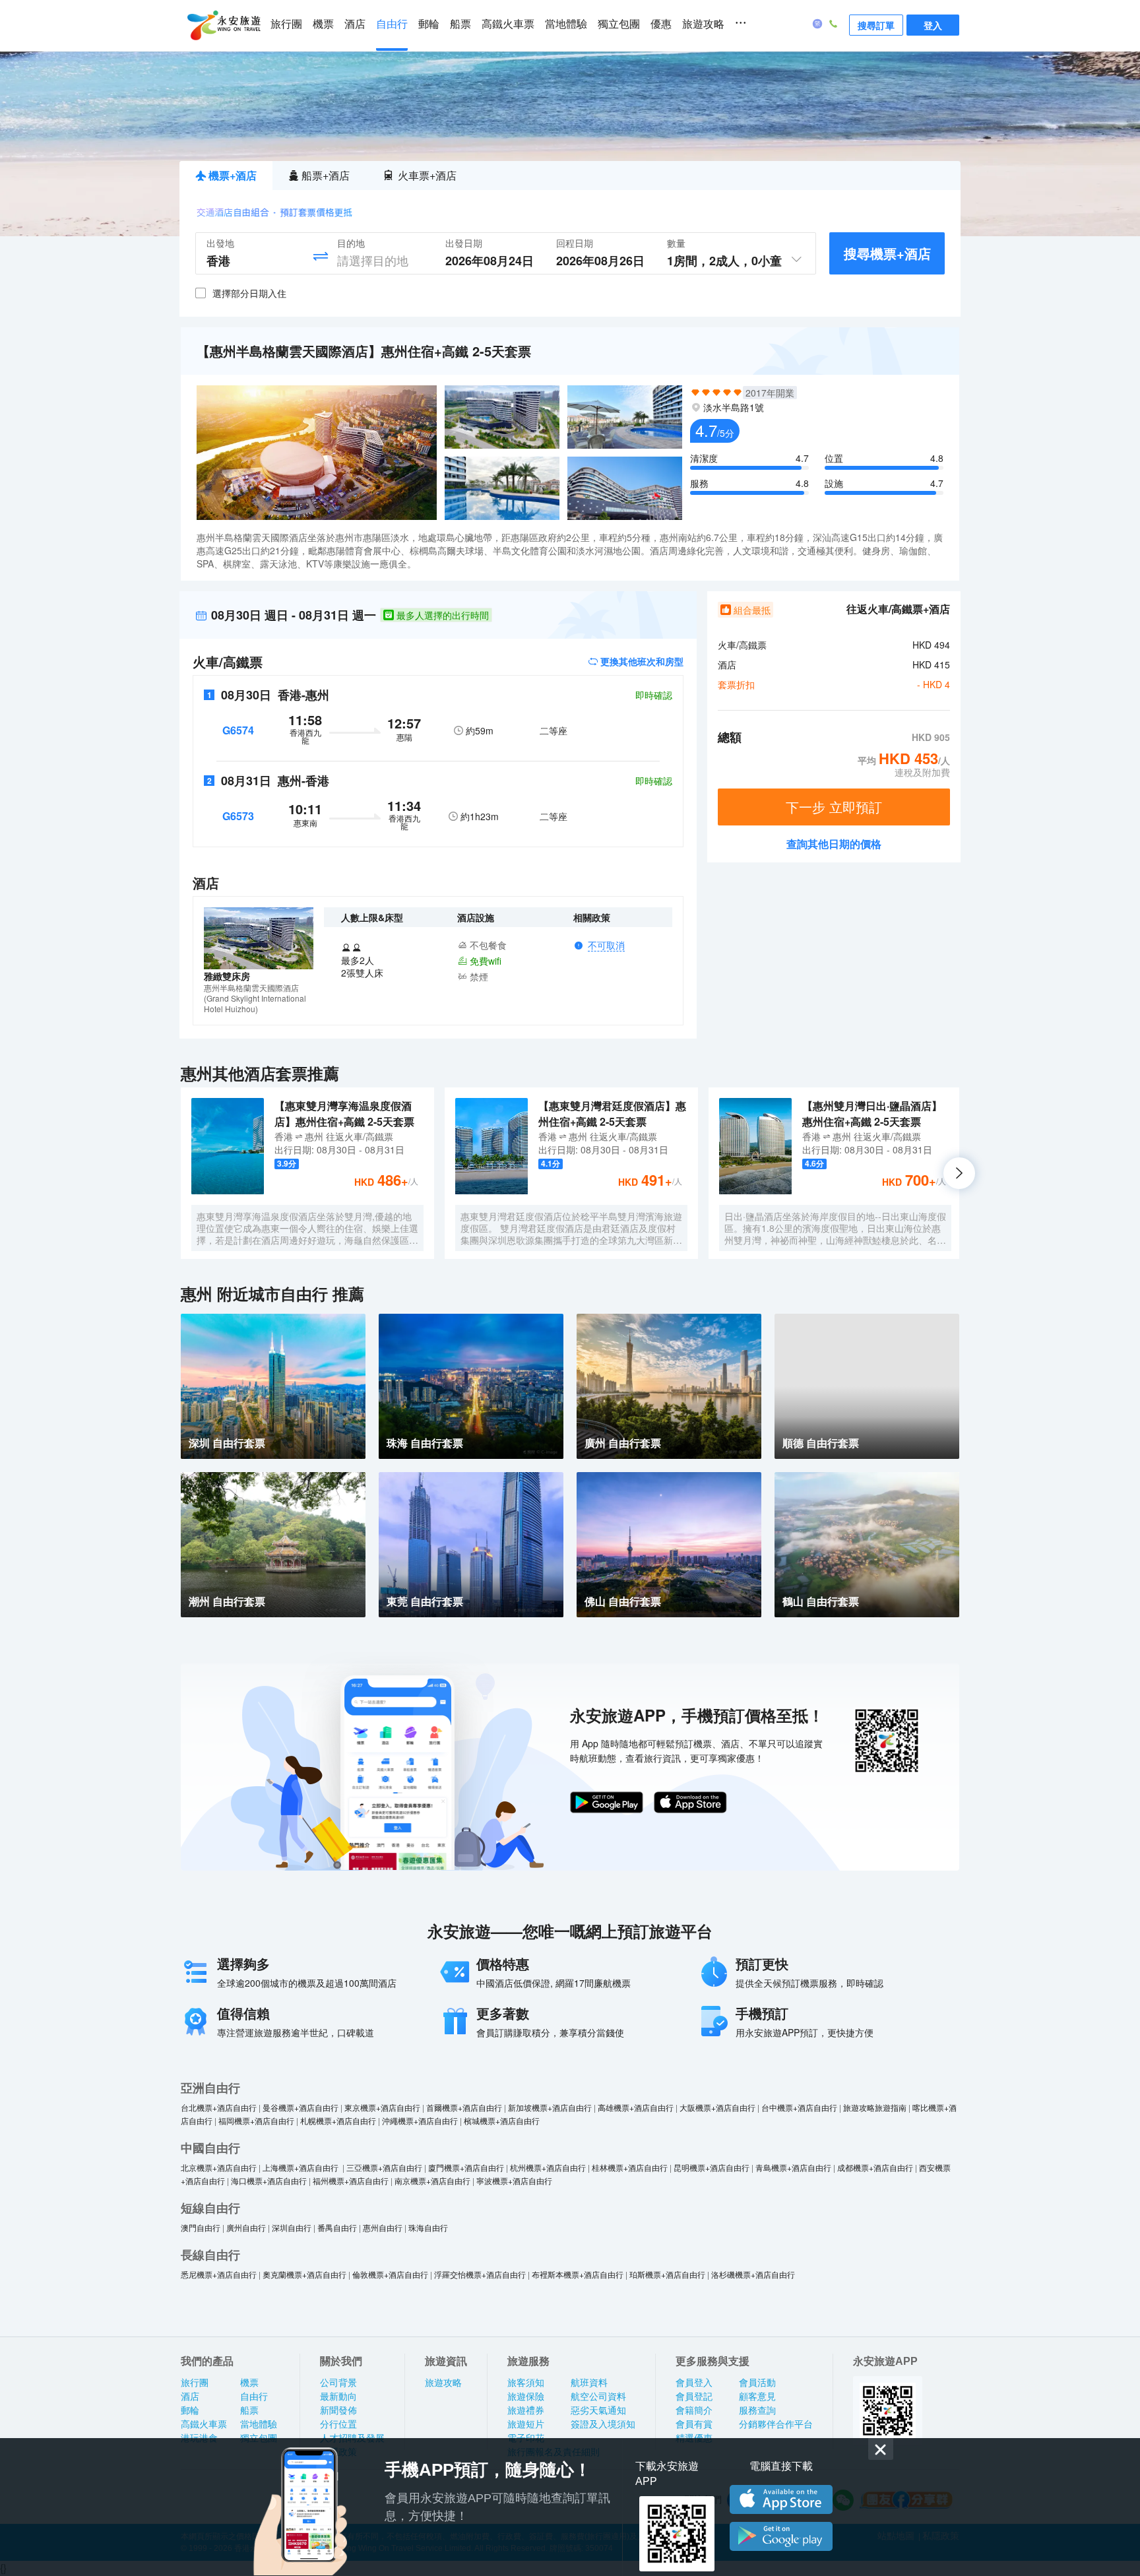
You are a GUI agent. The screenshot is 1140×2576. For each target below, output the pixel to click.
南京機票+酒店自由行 (432, 2180)
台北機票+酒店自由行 (219, 2107)
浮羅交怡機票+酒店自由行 (480, 2274)
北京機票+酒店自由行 (219, 2167)
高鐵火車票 (508, 24)
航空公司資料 (598, 2397)
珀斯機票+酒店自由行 (667, 2274)
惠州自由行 (383, 2227)
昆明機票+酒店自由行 (712, 2167)
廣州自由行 (246, 2227)
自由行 (392, 24)
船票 (460, 24)
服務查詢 (757, 2410)
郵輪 (429, 24)
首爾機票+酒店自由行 (464, 2107)
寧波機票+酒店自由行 (514, 2180)
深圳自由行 (292, 2227)
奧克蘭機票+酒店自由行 (304, 2274)
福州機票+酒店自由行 (351, 2180)
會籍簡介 (694, 2410)
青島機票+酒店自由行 (793, 2167)
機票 (323, 24)
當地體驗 (566, 24)
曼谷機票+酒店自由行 (301, 2107)
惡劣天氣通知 (598, 2410)
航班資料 (589, 2383)
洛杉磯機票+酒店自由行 (753, 2274)
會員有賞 (694, 2424)
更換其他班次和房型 (641, 661)
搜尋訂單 (876, 25)
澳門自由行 (201, 2227)
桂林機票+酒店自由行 (630, 2167)
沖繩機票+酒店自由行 (420, 2120)
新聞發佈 (338, 2410)
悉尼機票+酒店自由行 (219, 2274)
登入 (933, 25)
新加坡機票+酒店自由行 (550, 2107)
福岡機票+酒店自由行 (256, 2120)
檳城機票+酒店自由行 (502, 2120)
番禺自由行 (337, 2227)
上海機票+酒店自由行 (301, 2167)
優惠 (661, 24)
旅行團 (286, 24)
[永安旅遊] (223, 26)
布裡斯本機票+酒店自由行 (578, 2274)
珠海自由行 (428, 2227)
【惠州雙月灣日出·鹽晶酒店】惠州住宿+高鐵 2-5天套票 (872, 1113)
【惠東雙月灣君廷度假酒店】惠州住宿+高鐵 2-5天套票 (612, 1113)
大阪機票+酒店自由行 (717, 2107)
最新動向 (338, 2397)
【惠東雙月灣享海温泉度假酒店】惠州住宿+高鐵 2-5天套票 (344, 1113)
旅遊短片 (526, 2424)
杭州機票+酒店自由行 (548, 2167)
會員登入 (694, 2383)
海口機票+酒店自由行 (269, 2180)
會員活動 (757, 2383)
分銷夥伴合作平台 (776, 2424)
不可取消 (606, 946)
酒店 (355, 24)
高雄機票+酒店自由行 (636, 2107)
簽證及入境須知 (603, 2424)
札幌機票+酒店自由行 (338, 2120)
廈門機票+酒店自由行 (466, 2167)
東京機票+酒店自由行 (382, 2107)
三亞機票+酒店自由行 (384, 2167)
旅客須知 (526, 2383)
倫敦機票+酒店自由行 (390, 2274)
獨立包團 (619, 24)
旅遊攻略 (703, 24)
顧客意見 (757, 2397)
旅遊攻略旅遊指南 (875, 2107)
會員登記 (694, 2397)
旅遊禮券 (526, 2410)
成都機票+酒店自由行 (875, 2167)
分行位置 (338, 2424)
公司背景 (338, 2383)
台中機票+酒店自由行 (799, 2107)
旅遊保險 (526, 2397)
